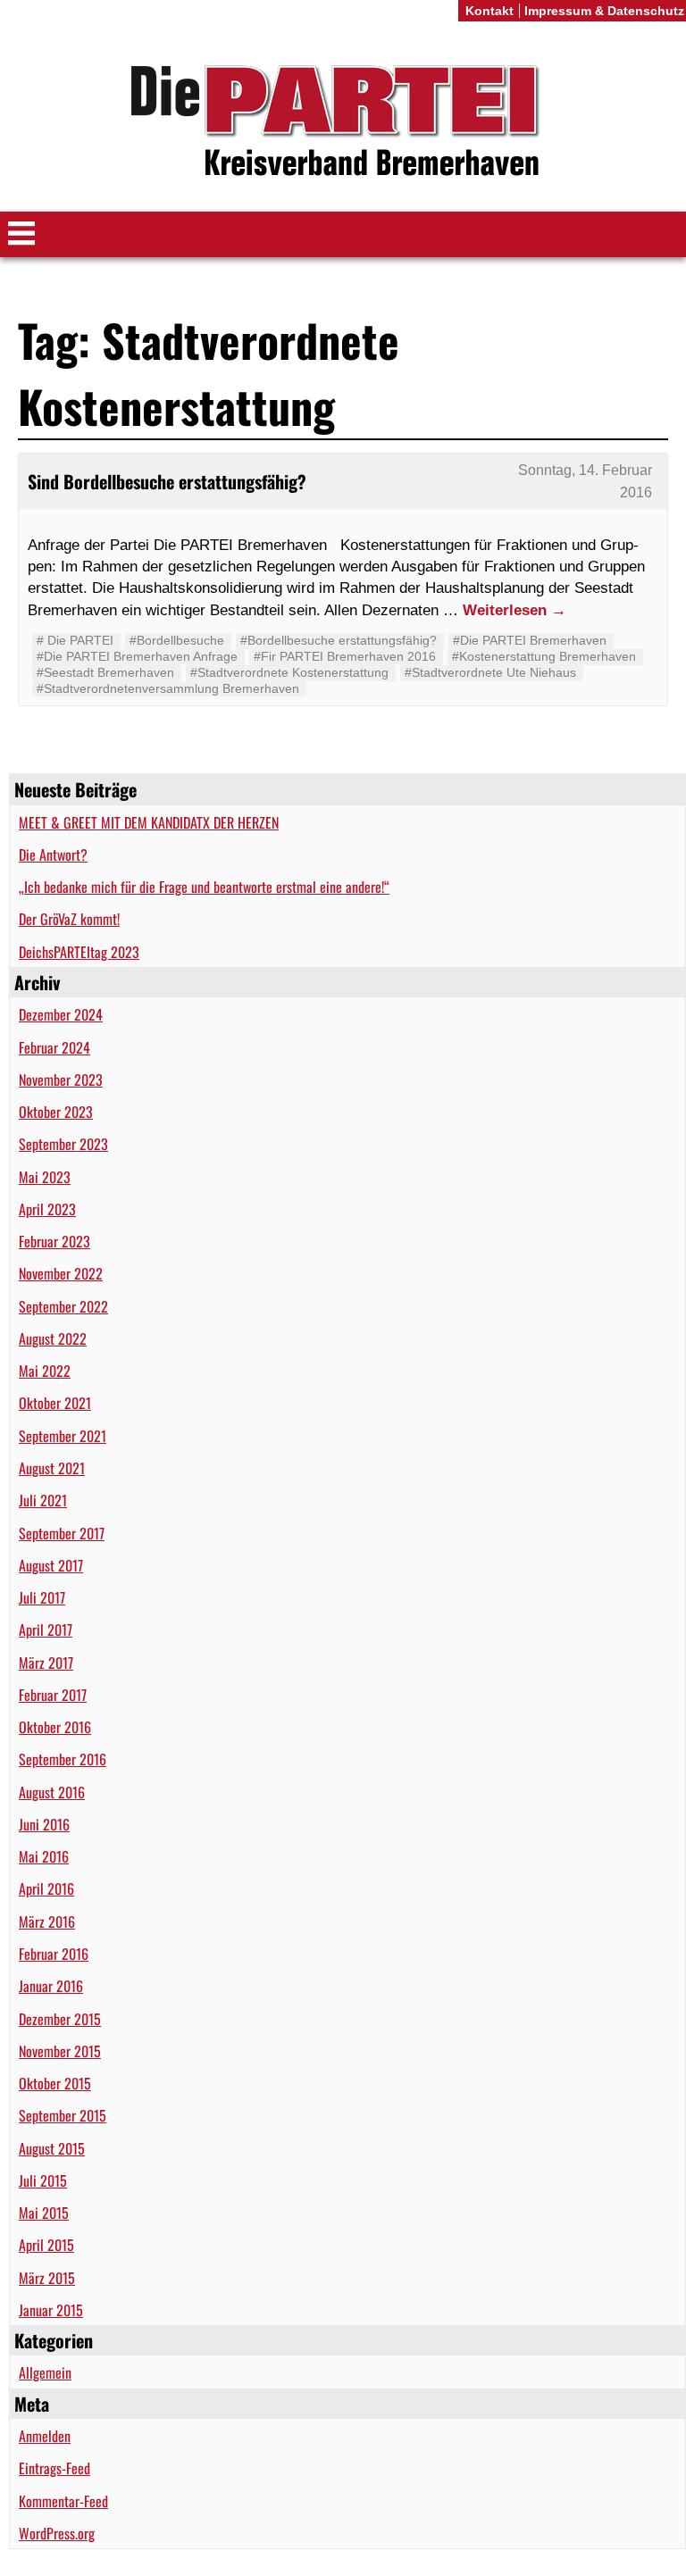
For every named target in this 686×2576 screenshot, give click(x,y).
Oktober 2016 (55, 1727)
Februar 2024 (54, 1047)
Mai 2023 (45, 1177)
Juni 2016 (44, 1824)
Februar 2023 (54, 1241)
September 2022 (63, 1306)
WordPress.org (57, 2533)
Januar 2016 (51, 1986)
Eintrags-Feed (54, 2468)
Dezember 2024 (61, 1014)
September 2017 (62, 1533)
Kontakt (489, 11)
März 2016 (47, 1922)
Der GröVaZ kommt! (69, 919)
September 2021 (63, 1436)
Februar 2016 (54, 1954)
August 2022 (53, 1338)
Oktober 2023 (56, 1112)
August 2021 (52, 1468)
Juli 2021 (43, 1500)
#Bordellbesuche (177, 640)
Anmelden (45, 2436)
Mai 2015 (44, 2213)
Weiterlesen (514, 610)
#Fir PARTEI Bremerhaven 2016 (345, 656)
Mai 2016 (44, 1856)
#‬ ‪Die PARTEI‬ (75, 640)
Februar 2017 (53, 1695)
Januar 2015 (51, 2310)
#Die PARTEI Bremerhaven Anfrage (137, 656)
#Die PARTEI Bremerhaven (530, 640)
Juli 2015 (43, 2180)
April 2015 (46, 2245)
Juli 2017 (42, 1597)
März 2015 (47, 2278)
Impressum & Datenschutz (604, 11)
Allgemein (45, 2372)
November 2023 (61, 1080)
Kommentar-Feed (63, 2501)
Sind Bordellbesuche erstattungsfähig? (167, 481)
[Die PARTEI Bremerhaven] (343, 124)
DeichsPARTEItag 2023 (79, 952)
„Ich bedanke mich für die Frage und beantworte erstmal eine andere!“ (204, 887)
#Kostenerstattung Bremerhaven (544, 656)
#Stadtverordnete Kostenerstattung (289, 672)
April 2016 (46, 1888)
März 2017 (46, 1663)
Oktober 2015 (55, 2083)
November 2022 (61, 1273)
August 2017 (51, 1565)
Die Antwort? (53, 854)
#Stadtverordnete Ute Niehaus (490, 672)
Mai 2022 (45, 1371)
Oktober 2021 (55, 1403)
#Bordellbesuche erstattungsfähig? (339, 640)
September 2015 (63, 2115)
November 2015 (60, 2051)
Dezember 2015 (60, 2019)
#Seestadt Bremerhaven (105, 672)
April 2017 (46, 1630)
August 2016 (52, 1792)
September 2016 (63, 1759)
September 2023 (63, 1144)
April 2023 (47, 1209)
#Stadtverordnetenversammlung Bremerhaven (168, 688)
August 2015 (52, 2148)
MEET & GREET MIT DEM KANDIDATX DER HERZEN (149, 822)
